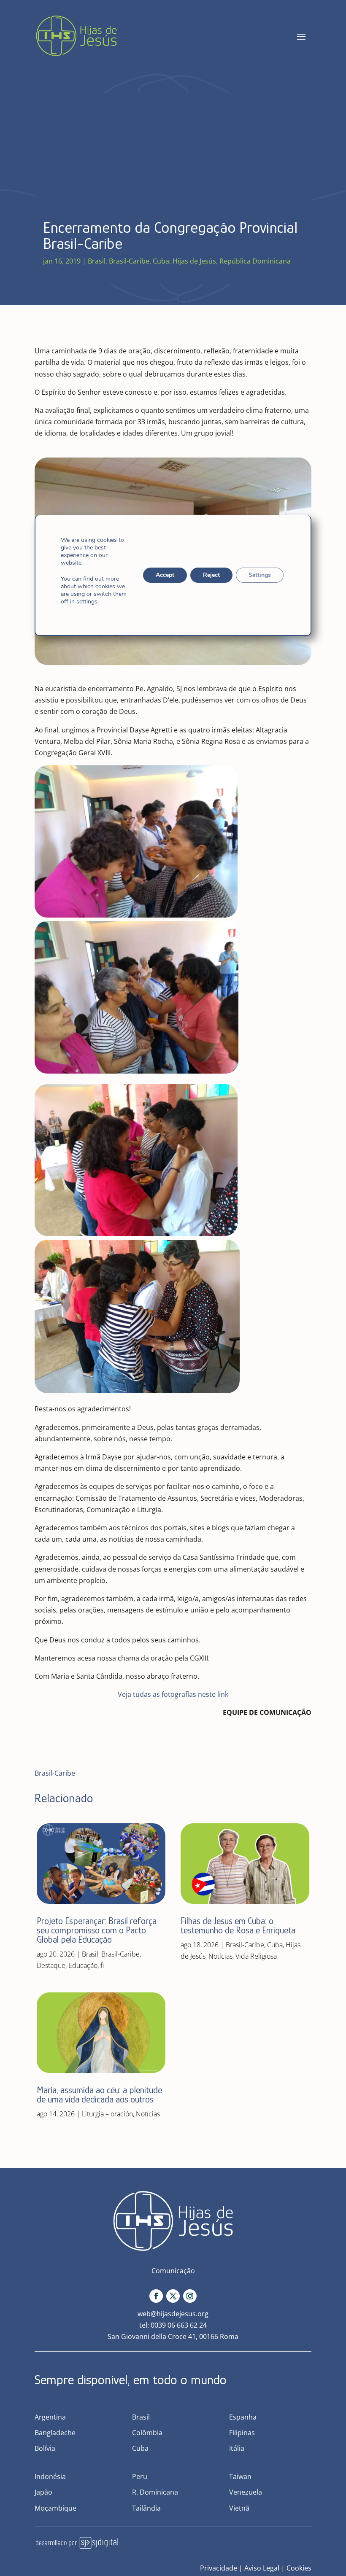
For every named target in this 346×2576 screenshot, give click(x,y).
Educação (83, 1965)
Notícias (148, 2114)
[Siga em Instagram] (190, 2296)
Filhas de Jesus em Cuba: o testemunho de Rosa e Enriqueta (238, 1926)
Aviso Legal (262, 2568)
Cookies (299, 2568)
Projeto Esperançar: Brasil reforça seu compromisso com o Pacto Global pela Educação (97, 1930)
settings (87, 602)
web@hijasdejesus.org (173, 2314)
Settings (260, 575)
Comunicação (173, 2271)
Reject (211, 575)
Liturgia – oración (107, 2114)
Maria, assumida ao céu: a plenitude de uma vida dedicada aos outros (99, 2095)
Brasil (97, 261)
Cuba (161, 261)
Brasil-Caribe (129, 261)
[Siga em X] (173, 2296)
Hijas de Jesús (194, 261)
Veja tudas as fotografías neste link (173, 1694)
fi (102, 1965)
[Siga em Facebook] (156, 2296)
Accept (165, 575)
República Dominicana (255, 261)
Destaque (51, 1965)
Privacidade (219, 2568)
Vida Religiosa (256, 1956)
